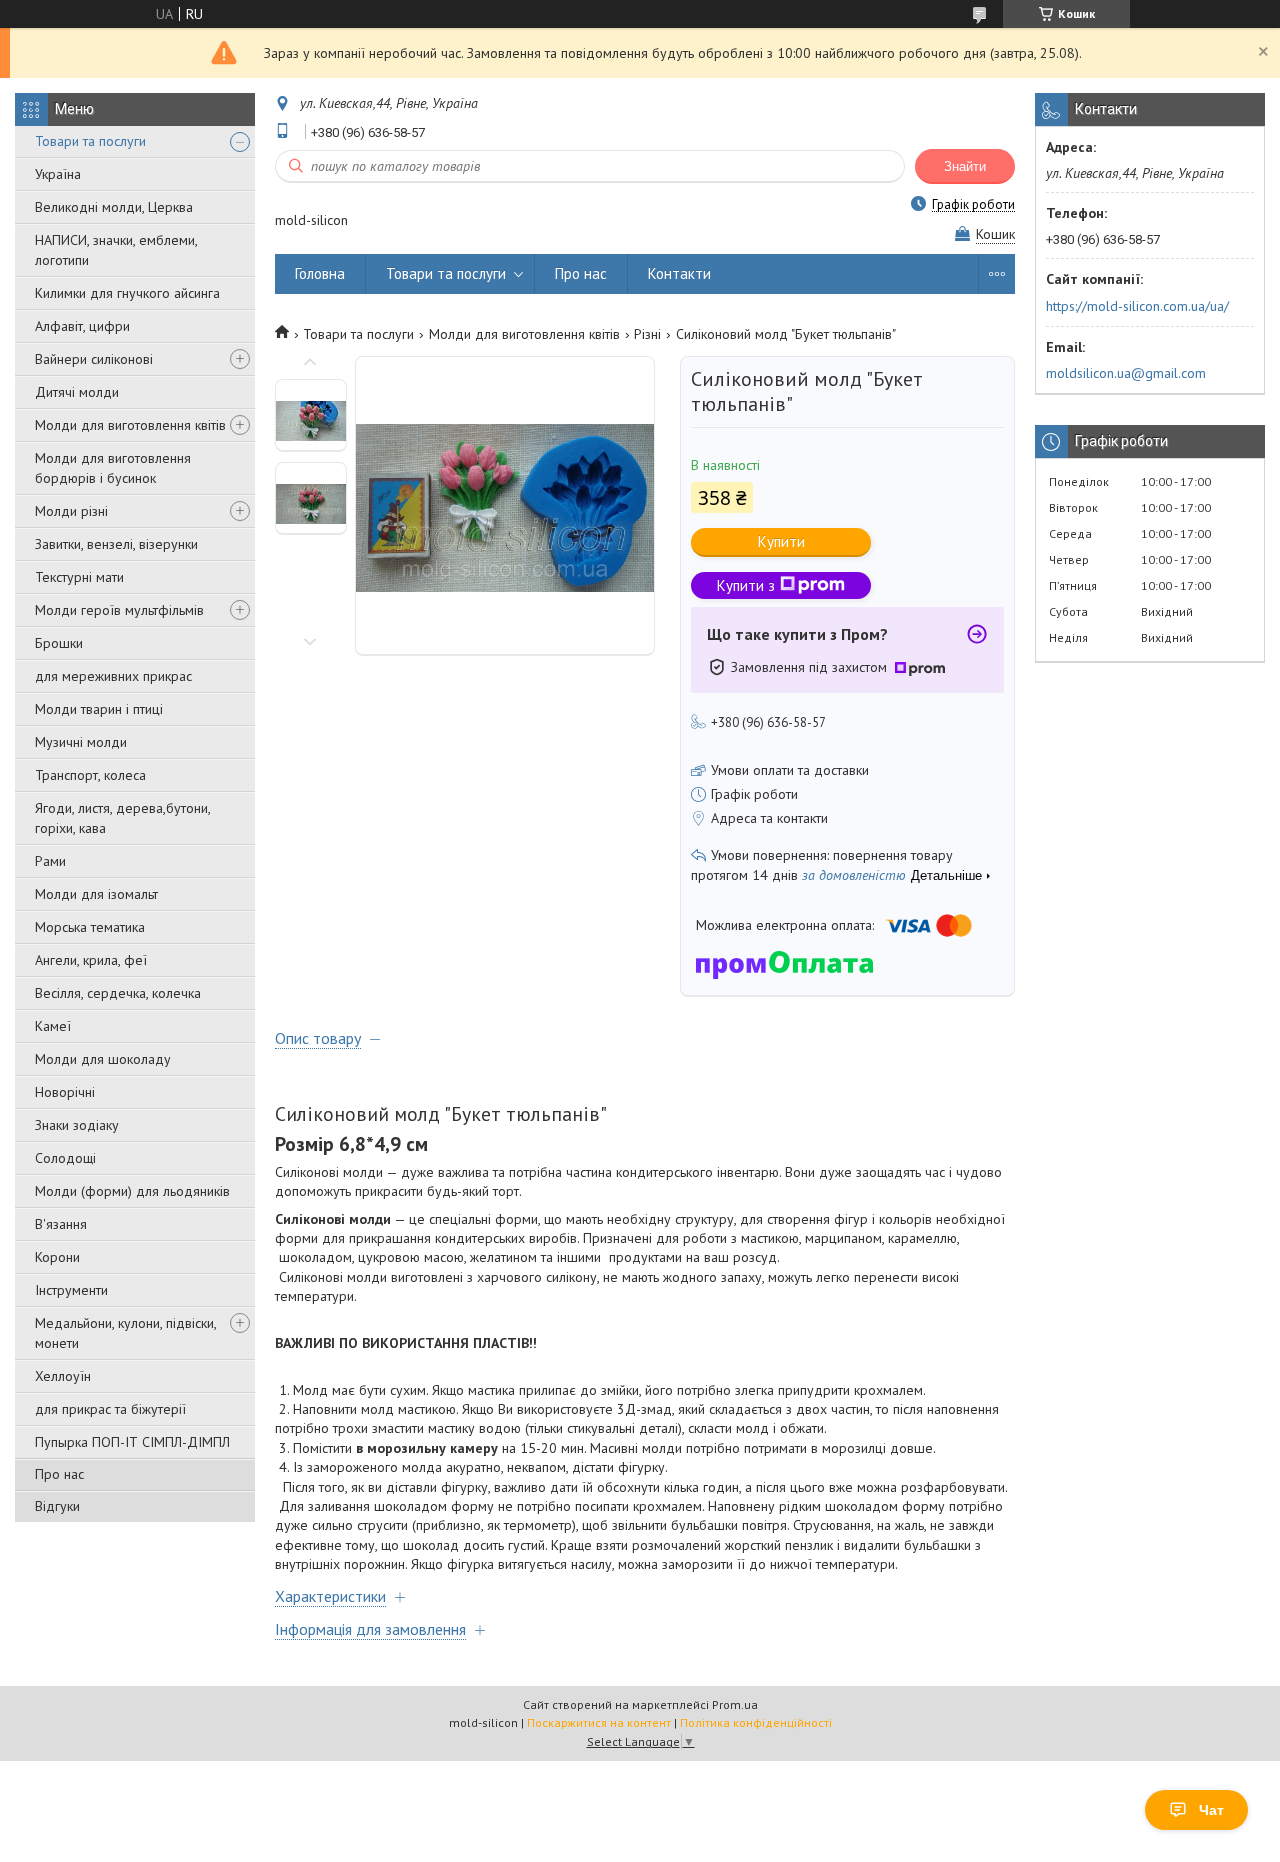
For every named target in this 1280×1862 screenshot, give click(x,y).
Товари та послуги (90, 141)
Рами (50, 861)
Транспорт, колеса (90, 775)
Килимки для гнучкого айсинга (127, 293)
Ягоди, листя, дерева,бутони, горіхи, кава (122, 818)
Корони (57, 1257)
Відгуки (57, 1506)
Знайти (965, 166)
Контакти (679, 273)
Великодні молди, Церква (114, 207)
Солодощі (65, 1158)
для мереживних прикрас (113, 676)
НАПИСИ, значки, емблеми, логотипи (116, 250)
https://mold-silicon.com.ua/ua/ (1137, 306)
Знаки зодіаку (77, 1125)
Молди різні (71, 511)
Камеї (53, 1026)
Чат (1211, 1810)
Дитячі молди (77, 392)
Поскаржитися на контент (599, 1722)
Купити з (746, 585)
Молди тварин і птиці (99, 709)
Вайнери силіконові (94, 359)
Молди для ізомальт (96, 894)
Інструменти (71, 1290)
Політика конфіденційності (756, 1722)
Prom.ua (735, 1704)
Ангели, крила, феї (91, 960)
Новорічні (65, 1092)
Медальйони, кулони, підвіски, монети (125, 1333)
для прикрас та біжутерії (110, 1409)
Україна (58, 174)
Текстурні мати (79, 577)
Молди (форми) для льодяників (132, 1191)
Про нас (59, 1474)
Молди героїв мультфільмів (119, 610)
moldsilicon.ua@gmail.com (1126, 373)
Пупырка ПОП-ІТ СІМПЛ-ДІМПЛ (132, 1442)
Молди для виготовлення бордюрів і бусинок (113, 468)
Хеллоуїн (63, 1376)
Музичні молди (81, 742)
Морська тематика (90, 927)
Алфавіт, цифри (82, 326)
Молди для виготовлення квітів (130, 425)
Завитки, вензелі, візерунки (116, 544)
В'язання (61, 1224)
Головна (320, 273)
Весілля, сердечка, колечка (118, 993)
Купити (781, 541)
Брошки (59, 643)
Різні (647, 334)
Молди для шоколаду (103, 1059)
